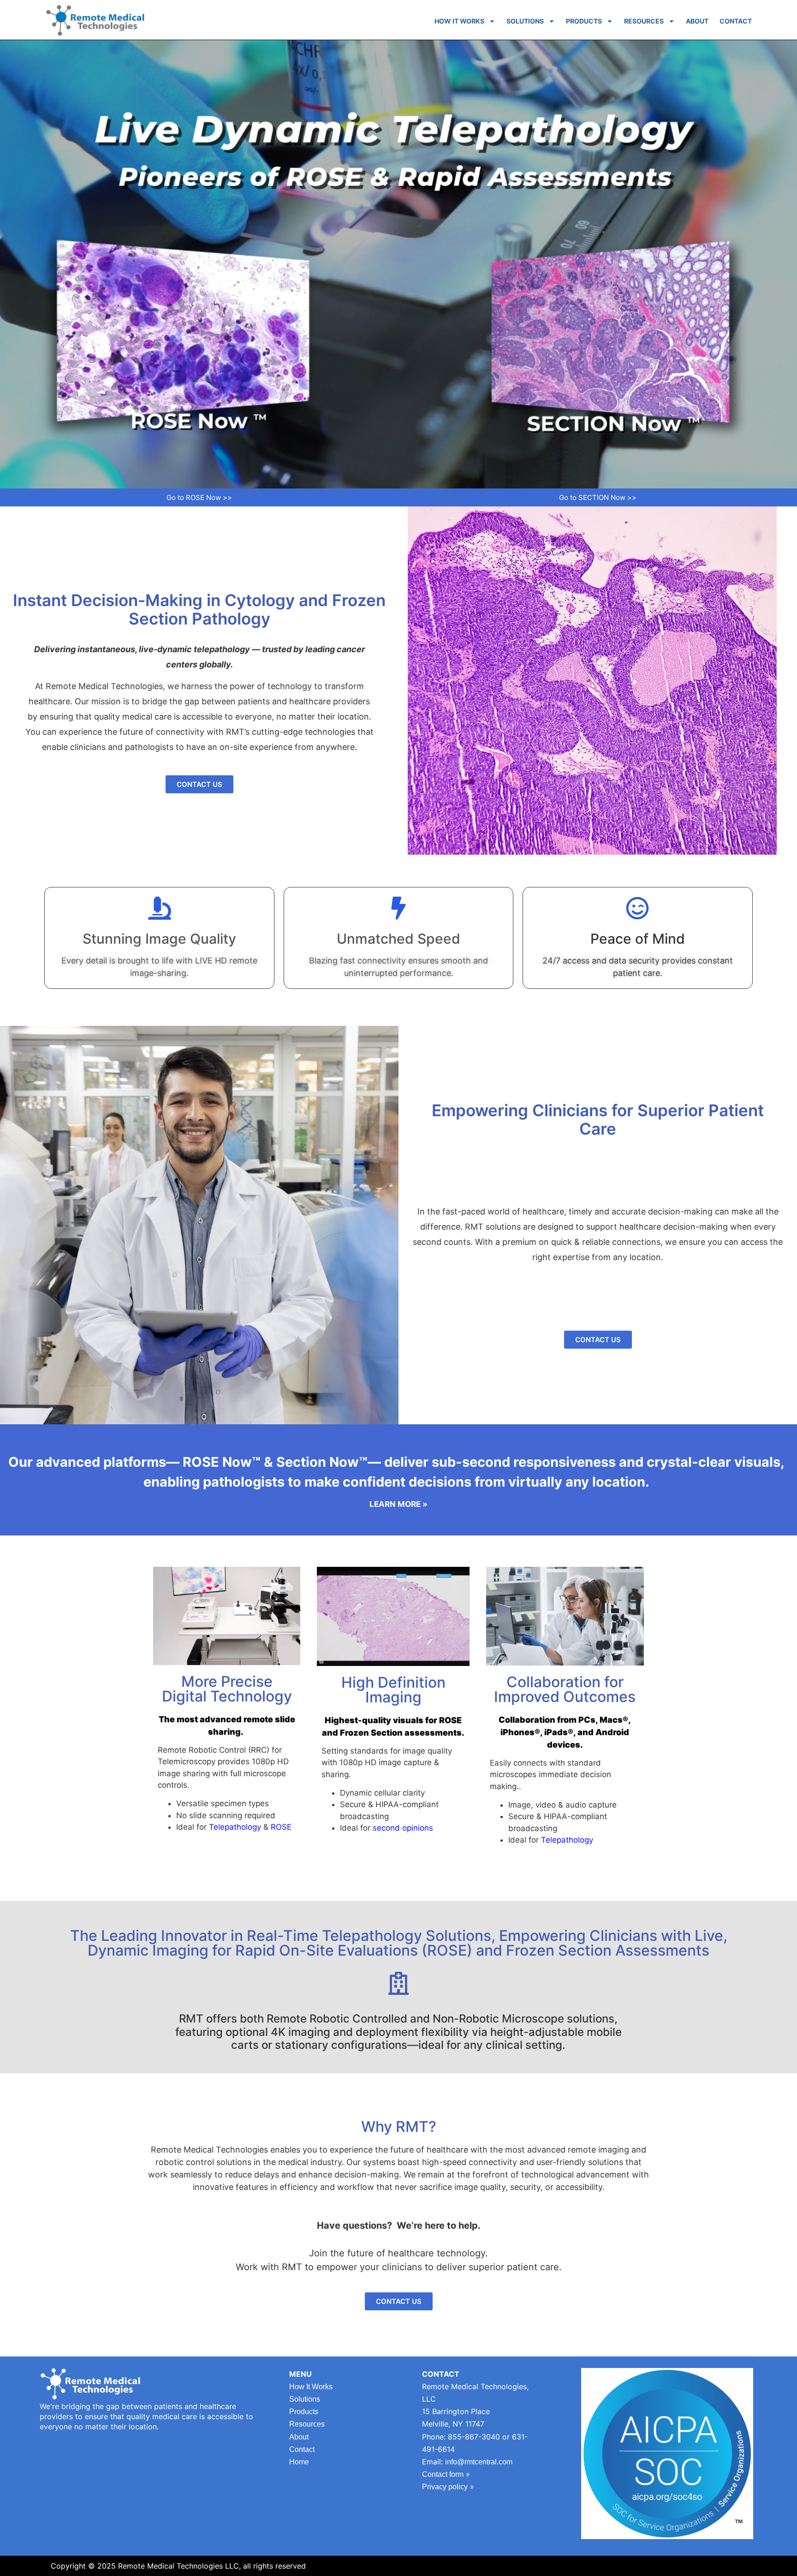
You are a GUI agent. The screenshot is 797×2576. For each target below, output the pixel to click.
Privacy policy (445, 2487)
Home (299, 2462)
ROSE (281, 1827)
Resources (644, 21)
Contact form (443, 2474)
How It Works (459, 21)
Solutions (525, 21)
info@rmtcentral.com (479, 2462)
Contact (736, 21)
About (697, 21)
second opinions (403, 1828)
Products (584, 21)
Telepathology (235, 1827)
